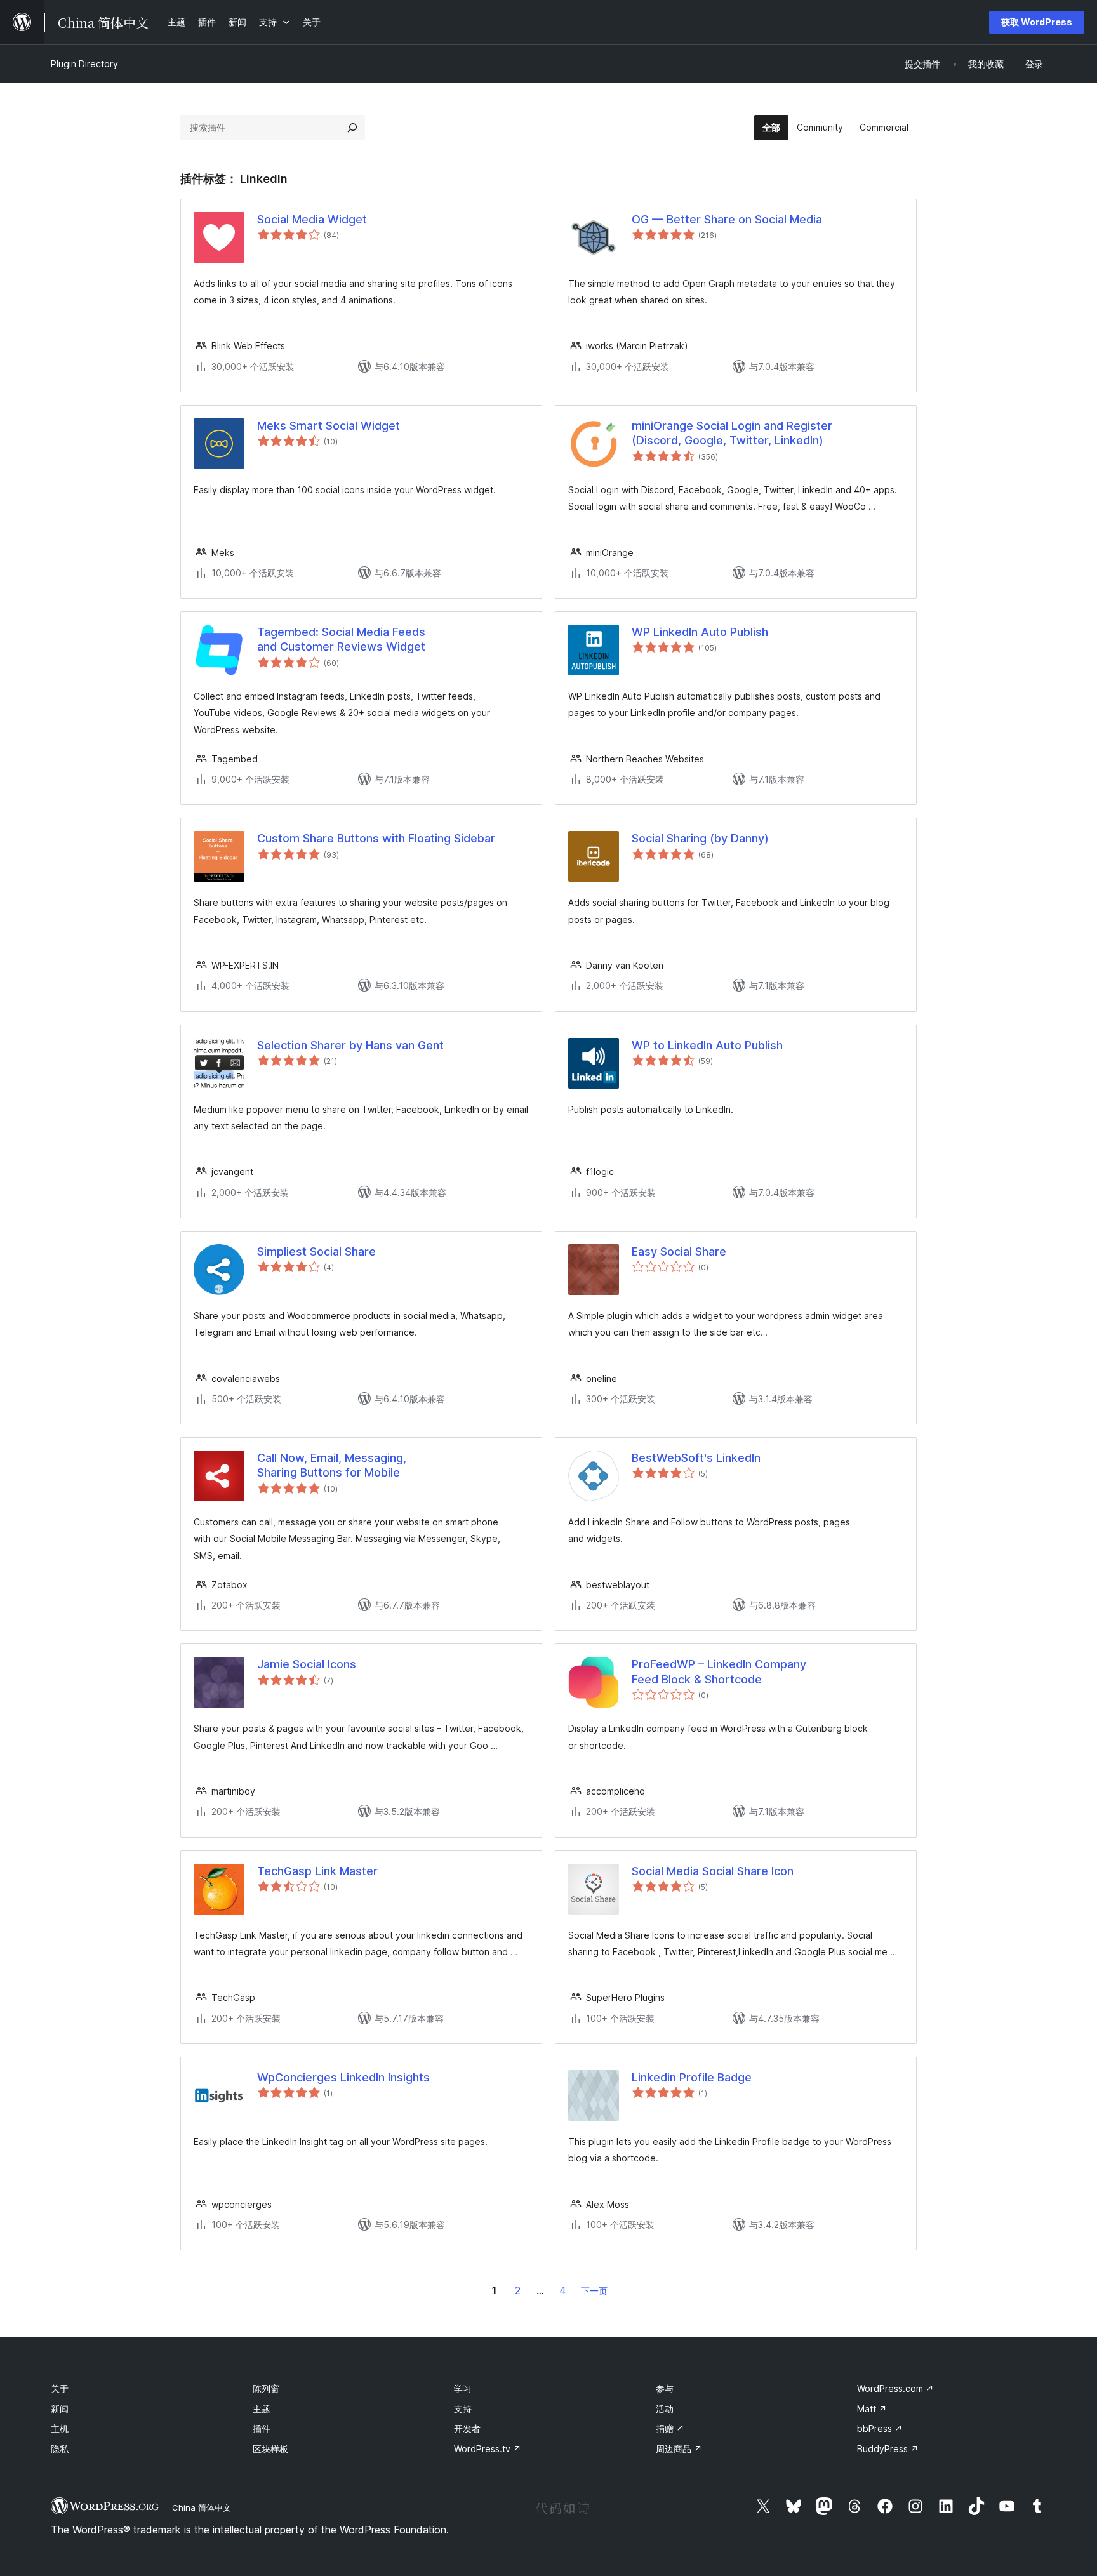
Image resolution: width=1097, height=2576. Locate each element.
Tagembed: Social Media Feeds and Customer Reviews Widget (341, 639)
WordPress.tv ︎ (488, 2449)
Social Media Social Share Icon (713, 1871)
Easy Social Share (679, 1251)
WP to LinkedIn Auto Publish (707, 1045)
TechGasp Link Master (317, 1871)
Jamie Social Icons (307, 1664)
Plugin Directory (84, 64)
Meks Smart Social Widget (329, 426)
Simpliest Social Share (316, 1251)
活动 (665, 2409)
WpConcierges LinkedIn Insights (343, 2077)
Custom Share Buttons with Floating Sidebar (376, 838)
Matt (872, 2409)
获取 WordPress (1037, 22)
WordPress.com (895, 2388)
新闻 (60, 2409)
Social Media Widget (312, 219)
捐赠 (670, 2428)
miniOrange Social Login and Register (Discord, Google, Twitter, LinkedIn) (732, 433)
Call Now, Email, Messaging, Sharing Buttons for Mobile (332, 1465)
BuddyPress (888, 2449)
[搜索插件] (352, 128)
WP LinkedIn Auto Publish (700, 632)
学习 (463, 2388)
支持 (463, 2409)
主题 (262, 2409)
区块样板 (270, 2449)
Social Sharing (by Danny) (700, 838)
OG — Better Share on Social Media (727, 219)
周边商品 (679, 2449)
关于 (60, 2388)
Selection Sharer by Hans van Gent (350, 1045)
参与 (665, 2388)
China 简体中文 (202, 2507)
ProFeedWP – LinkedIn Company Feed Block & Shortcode (719, 1671)
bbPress (880, 2428)
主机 (60, 2428)
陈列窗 (266, 2388)
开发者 (467, 2428)
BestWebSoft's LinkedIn (696, 1458)
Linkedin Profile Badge (692, 2077)
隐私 (60, 2449)
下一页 (594, 2291)
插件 (262, 2428)
